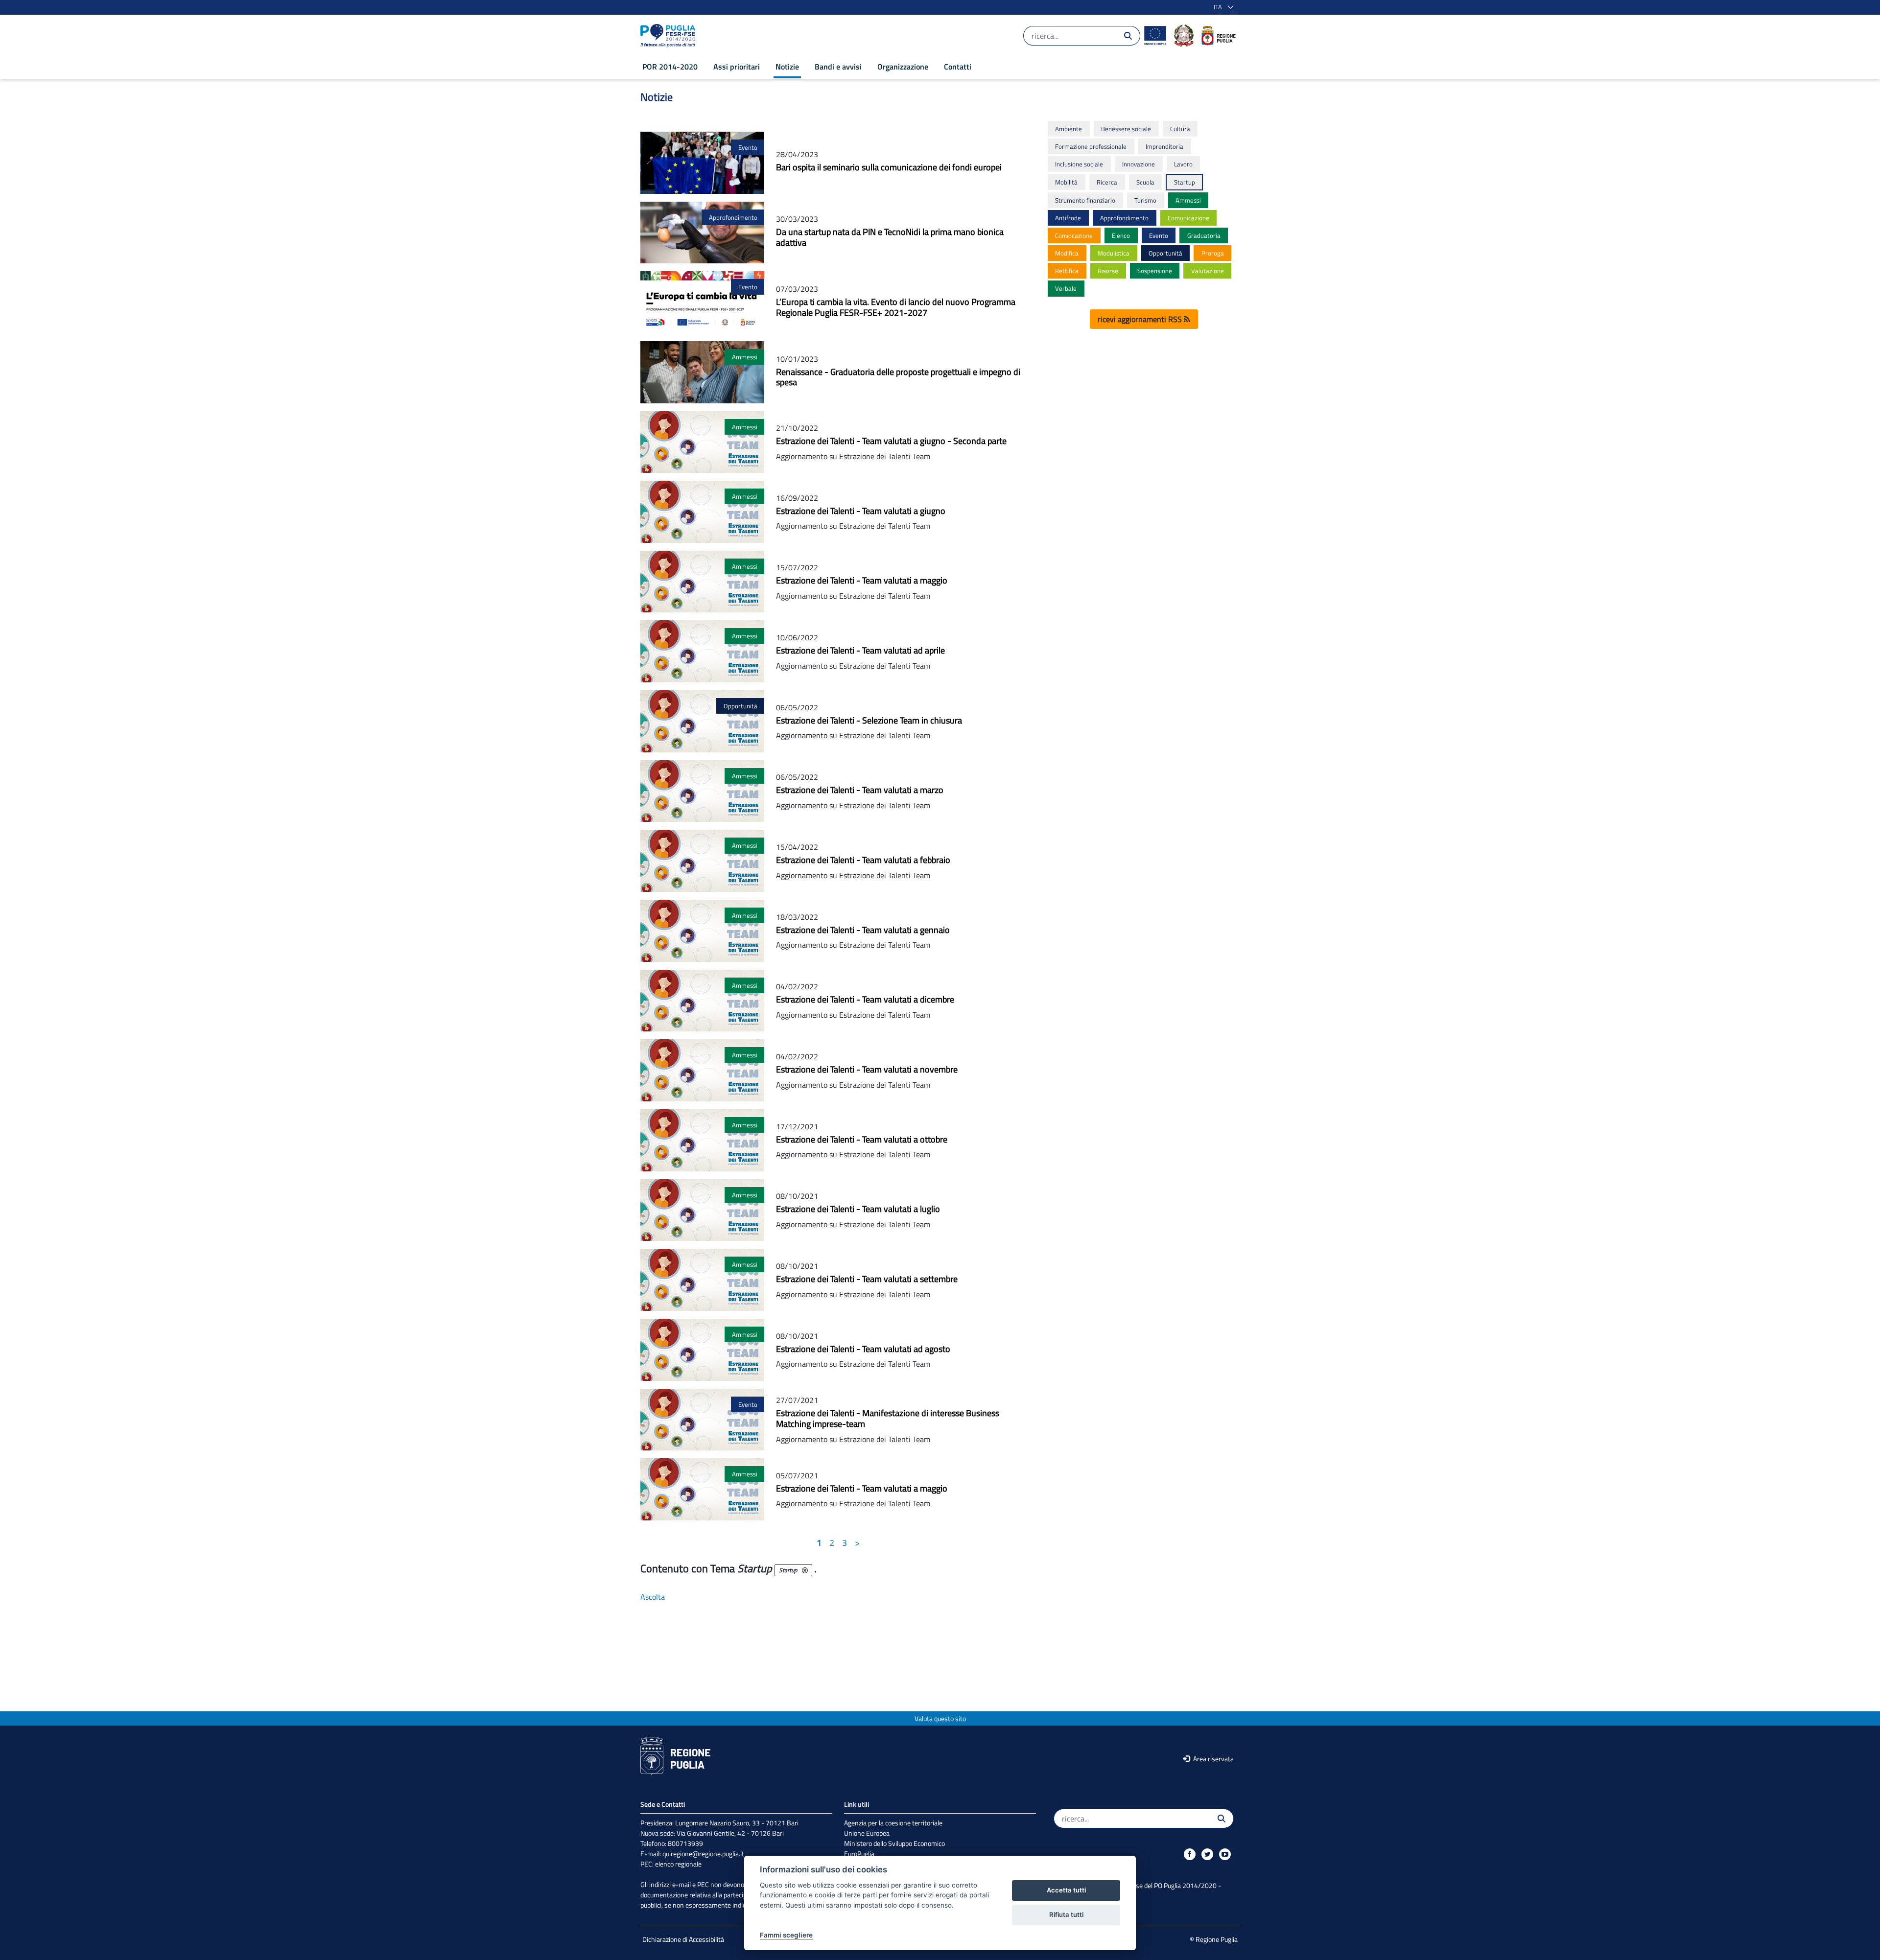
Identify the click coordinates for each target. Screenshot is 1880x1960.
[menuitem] (670, 67)
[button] (1222, 7)
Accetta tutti (1066, 1890)
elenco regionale (678, 1864)
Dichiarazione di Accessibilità (683, 1939)
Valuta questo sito (940, 1718)
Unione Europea (867, 1833)
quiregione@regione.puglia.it (703, 1854)
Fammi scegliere (786, 1935)
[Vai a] (670, 36)
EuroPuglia (859, 1854)
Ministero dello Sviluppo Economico (894, 1843)
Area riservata (1213, 1759)
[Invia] (1128, 36)
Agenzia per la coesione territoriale (893, 1823)
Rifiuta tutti (1066, 1914)
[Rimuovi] (805, 1570)
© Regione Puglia (1214, 1939)
